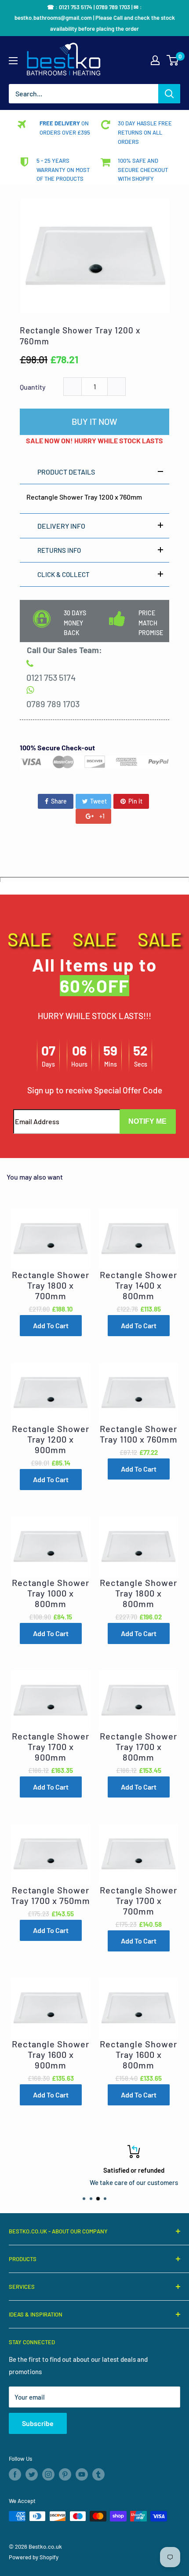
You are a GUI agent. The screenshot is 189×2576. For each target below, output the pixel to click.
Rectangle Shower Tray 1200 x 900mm (51, 1439)
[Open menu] (13, 61)
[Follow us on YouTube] (82, 2474)
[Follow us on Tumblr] (98, 2474)
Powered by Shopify (34, 2557)
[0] (173, 60)
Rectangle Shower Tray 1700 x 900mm (51, 1747)
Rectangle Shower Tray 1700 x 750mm (51, 1895)
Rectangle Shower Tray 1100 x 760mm (139, 1434)
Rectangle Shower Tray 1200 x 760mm (80, 336)
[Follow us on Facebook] (15, 2474)
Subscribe (38, 2423)
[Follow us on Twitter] (32, 2474)
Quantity (33, 387)
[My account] (155, 60)
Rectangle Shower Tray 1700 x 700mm (138, 1900)
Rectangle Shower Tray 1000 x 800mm (51, 1593)
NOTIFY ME (147, 1121)
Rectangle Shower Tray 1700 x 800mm (138, 1747)
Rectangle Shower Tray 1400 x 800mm (138, 1285)
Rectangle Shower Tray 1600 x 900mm (51, 2054)
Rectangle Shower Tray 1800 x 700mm (51, 1285)
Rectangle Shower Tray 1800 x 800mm (138, 1593)
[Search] (169, 94)
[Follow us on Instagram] (48, 2474)
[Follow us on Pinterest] (65, 2474)
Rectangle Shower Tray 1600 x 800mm (138, 2054)
